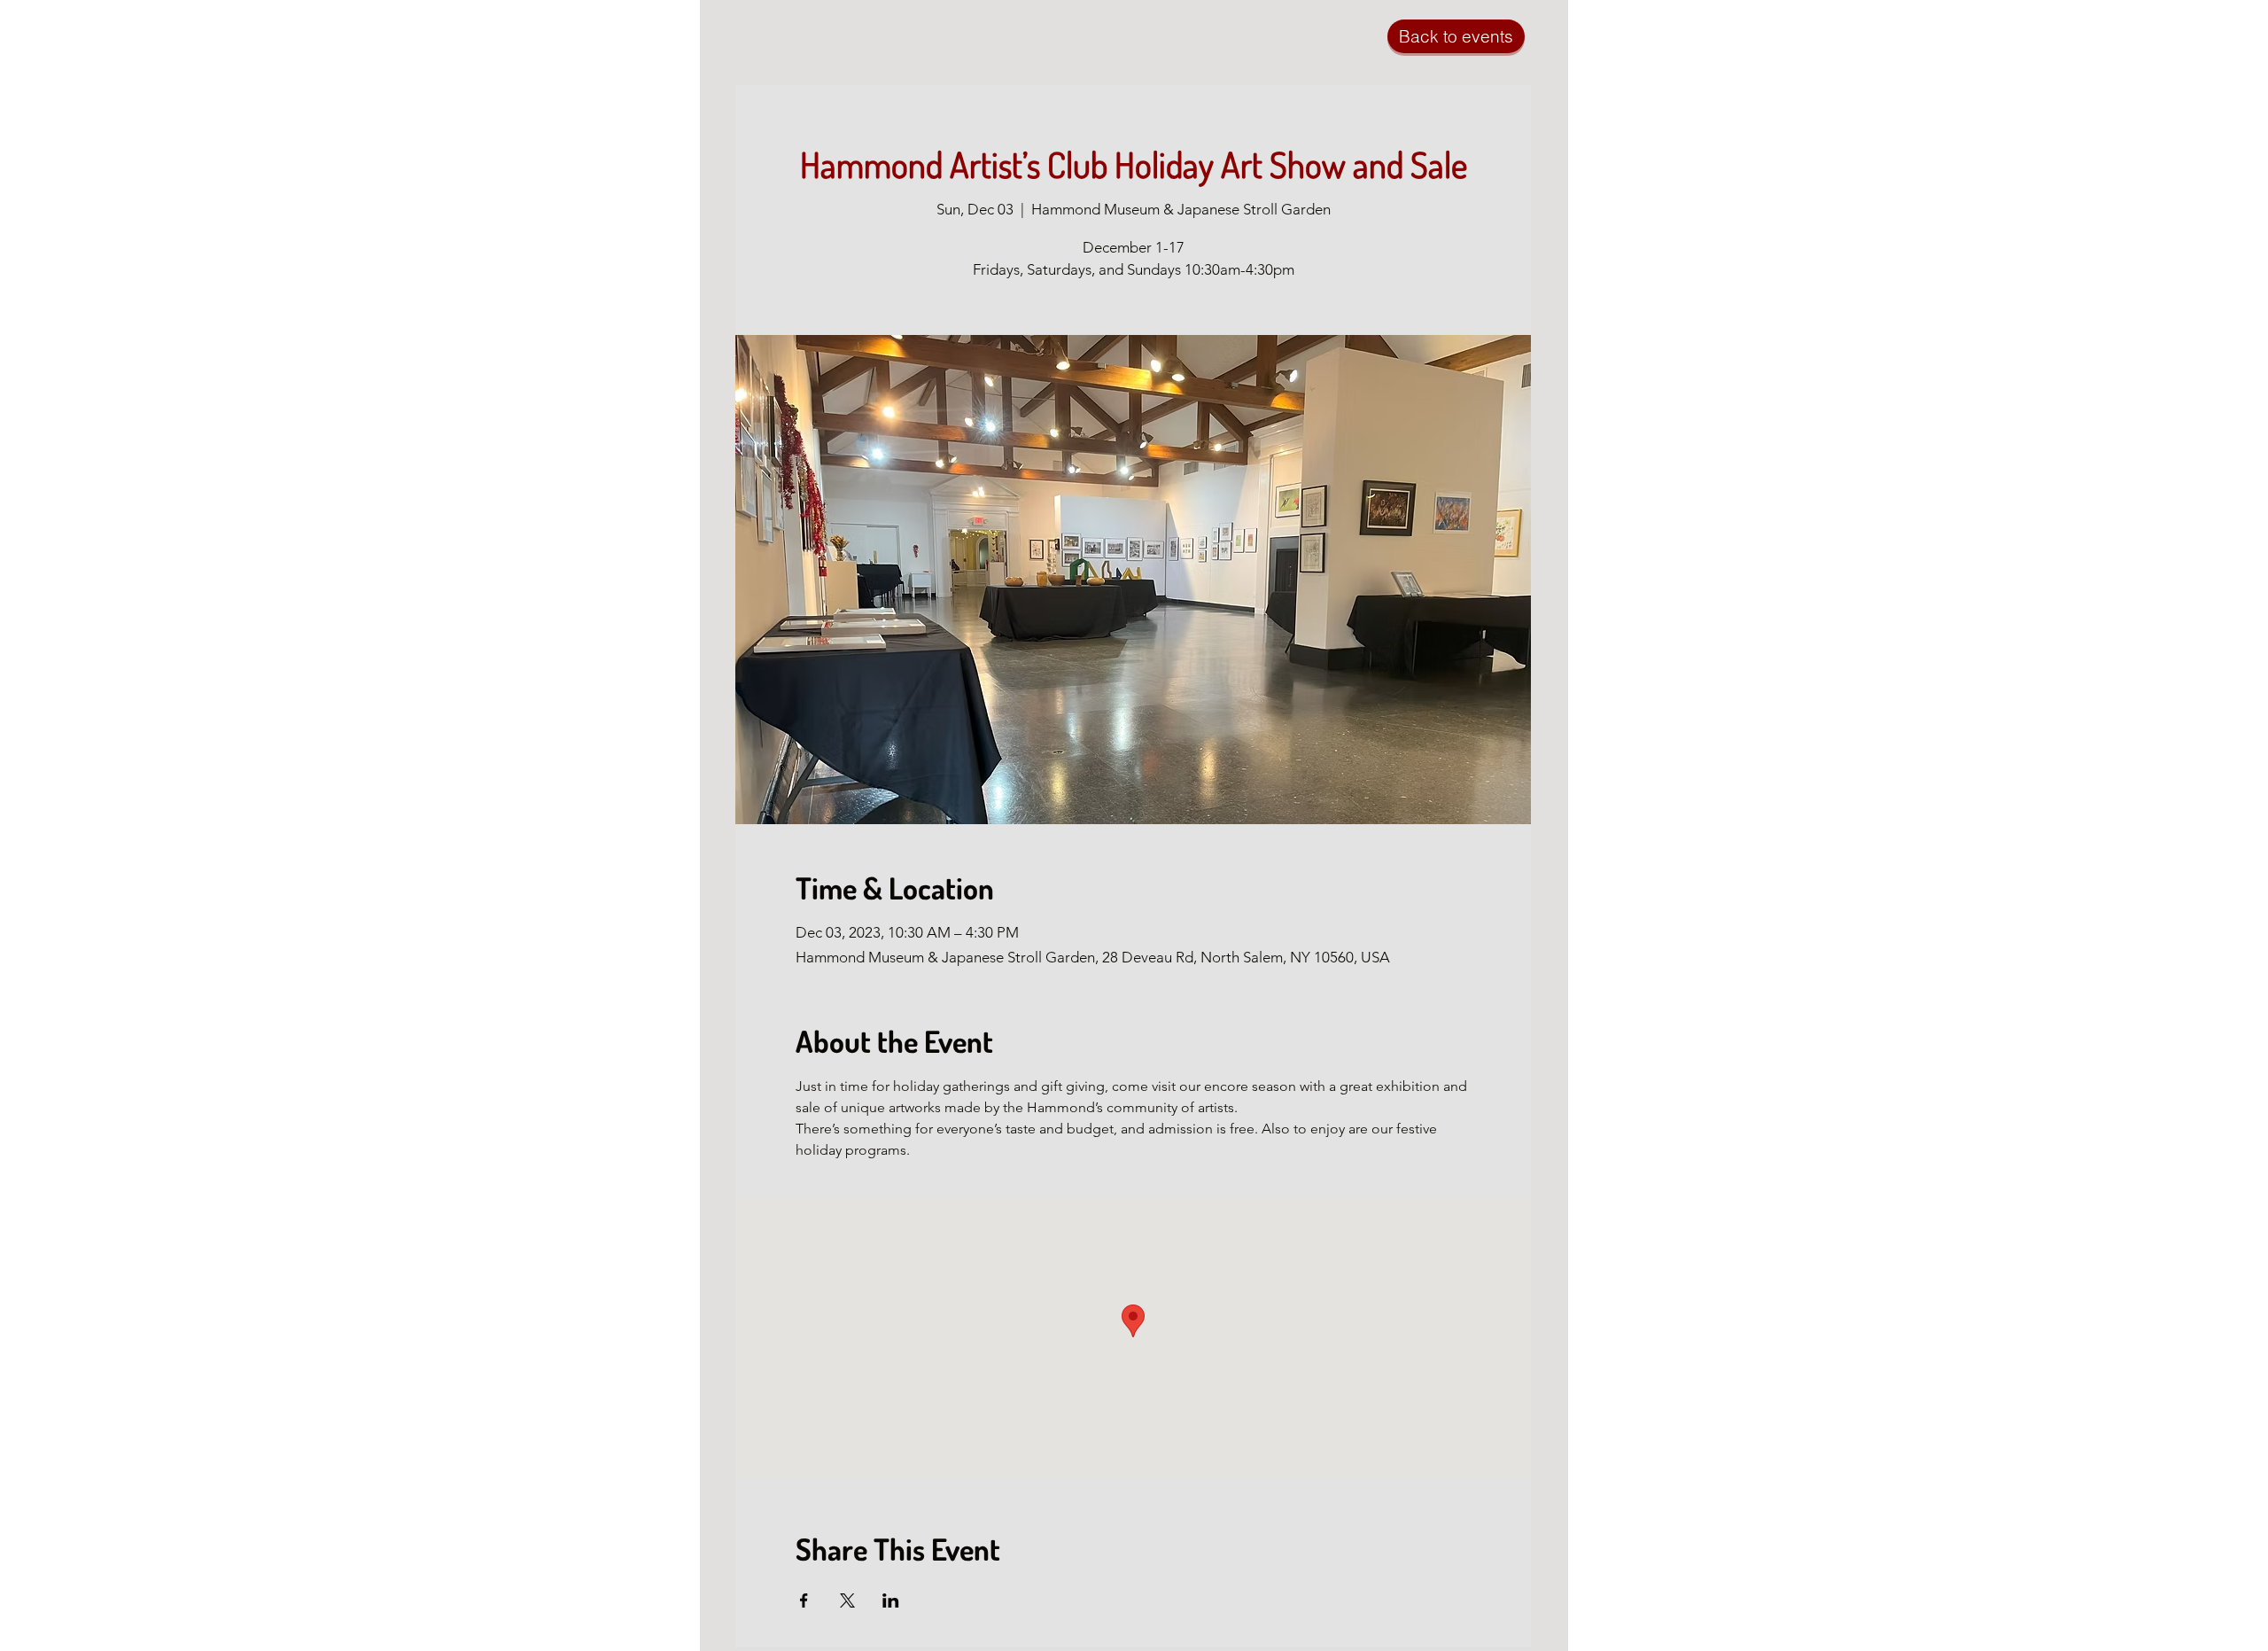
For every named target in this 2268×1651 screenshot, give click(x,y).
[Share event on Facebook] (804, 1600)
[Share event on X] (847, 1600)
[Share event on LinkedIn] (891, 1600)
